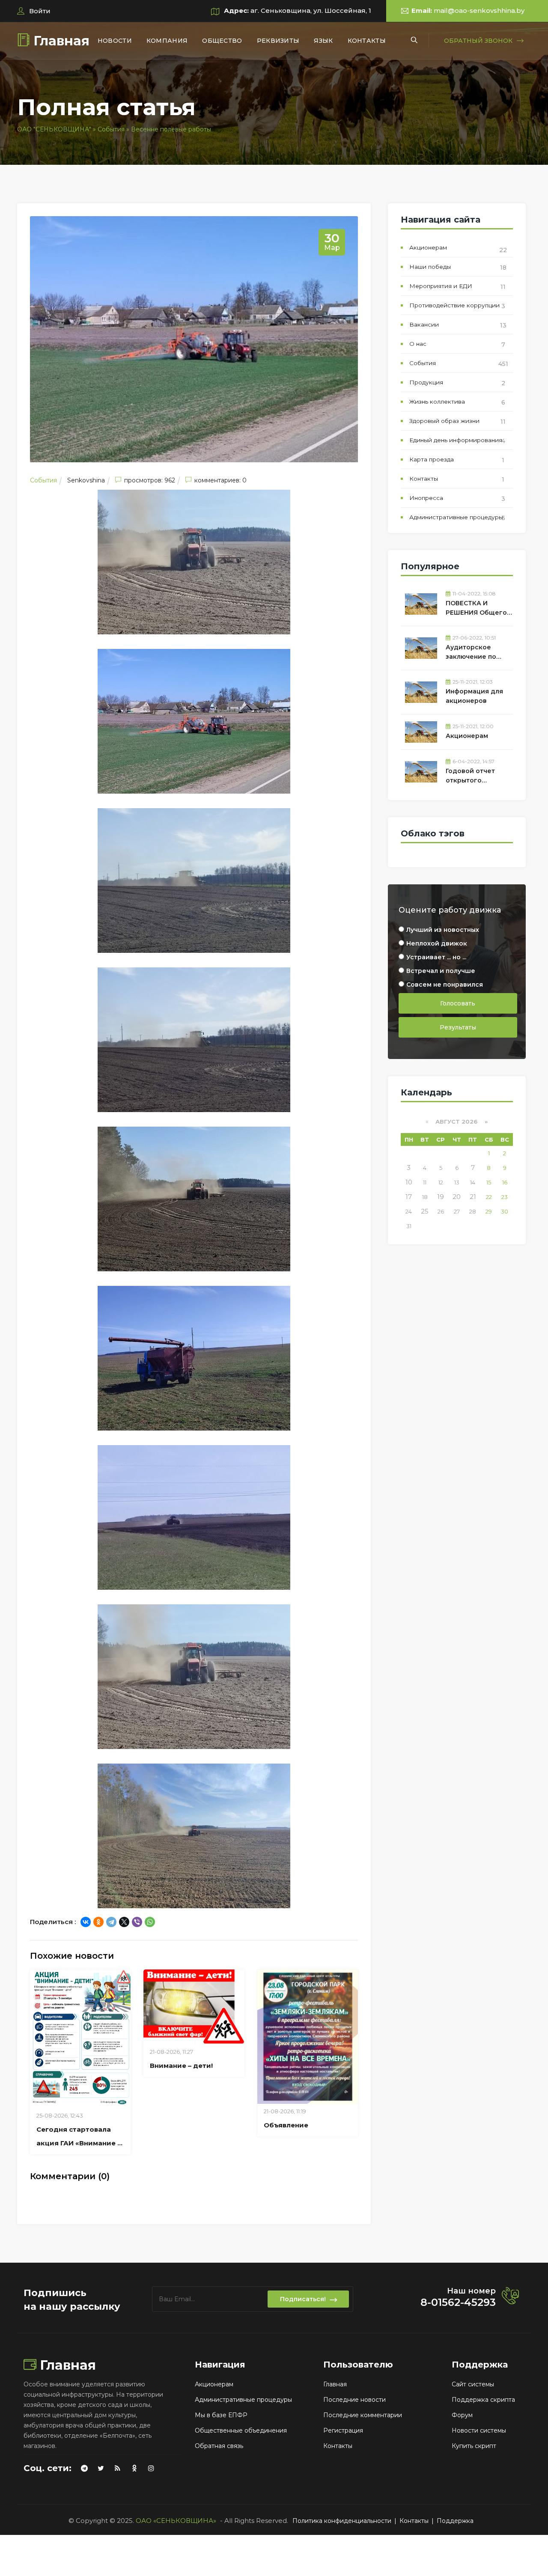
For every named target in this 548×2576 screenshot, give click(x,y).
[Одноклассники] (98, 1922)
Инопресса (426, 498)
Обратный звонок (478, 41)
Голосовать (458, 1003)
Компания (167, 41)
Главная (61, 41)
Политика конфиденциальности (342, 2521)
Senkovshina (86, 480)
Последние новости (354, 2400)
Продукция (426, 382)
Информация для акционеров (474, 696)
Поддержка (455, 2521)
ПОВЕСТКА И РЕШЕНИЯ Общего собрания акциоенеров (476, 609)
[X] (124, 1922)
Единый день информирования (456, 440)
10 (409, 1182)
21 (473, 1197)
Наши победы (430, 267)
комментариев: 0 (220, 480)
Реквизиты (278, 41)
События (43, 480)
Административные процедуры (456, 517)
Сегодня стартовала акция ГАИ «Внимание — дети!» (80, 2143)
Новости (115, 41)
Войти (39, 11)
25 (425, 1211)
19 (441, 1197)
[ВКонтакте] (86, 1922)
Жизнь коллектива (437, 402)
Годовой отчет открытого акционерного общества (470, 777)
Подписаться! (303, 2299)
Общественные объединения (241, 2430)
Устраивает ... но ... (436, 957)
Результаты (458, 1027)
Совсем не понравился (445, 985)
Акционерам (428, 247)
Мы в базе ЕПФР (221, 2415)
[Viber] (137, 1922)
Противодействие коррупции (454, 305)
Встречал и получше (441, 971)
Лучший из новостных (443, 930)
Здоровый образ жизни (444, 421)
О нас (418, 344)
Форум (462, 2415)
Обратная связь (219, 2446)
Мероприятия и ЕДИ (441, 286)
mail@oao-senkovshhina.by (479, 10)
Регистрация (343, 2430)
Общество (222, 41)
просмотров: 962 (150, 480)
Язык (323, 41)
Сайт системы (473, 2384)
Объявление (286, 2125)
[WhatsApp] (150, 1922)
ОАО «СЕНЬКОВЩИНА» (176, 2521)
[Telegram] (111, 1922)
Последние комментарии (363, 2415)
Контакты (367, 41)
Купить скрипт (474, 2446)
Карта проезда (432, 459)
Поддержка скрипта (483, 2400)
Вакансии (424, 324)
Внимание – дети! (181, 2066)
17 (409, 1197)
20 (457, 1197)
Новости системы (479, 2430)
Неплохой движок (437, 943)
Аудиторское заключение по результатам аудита (479, 653)
